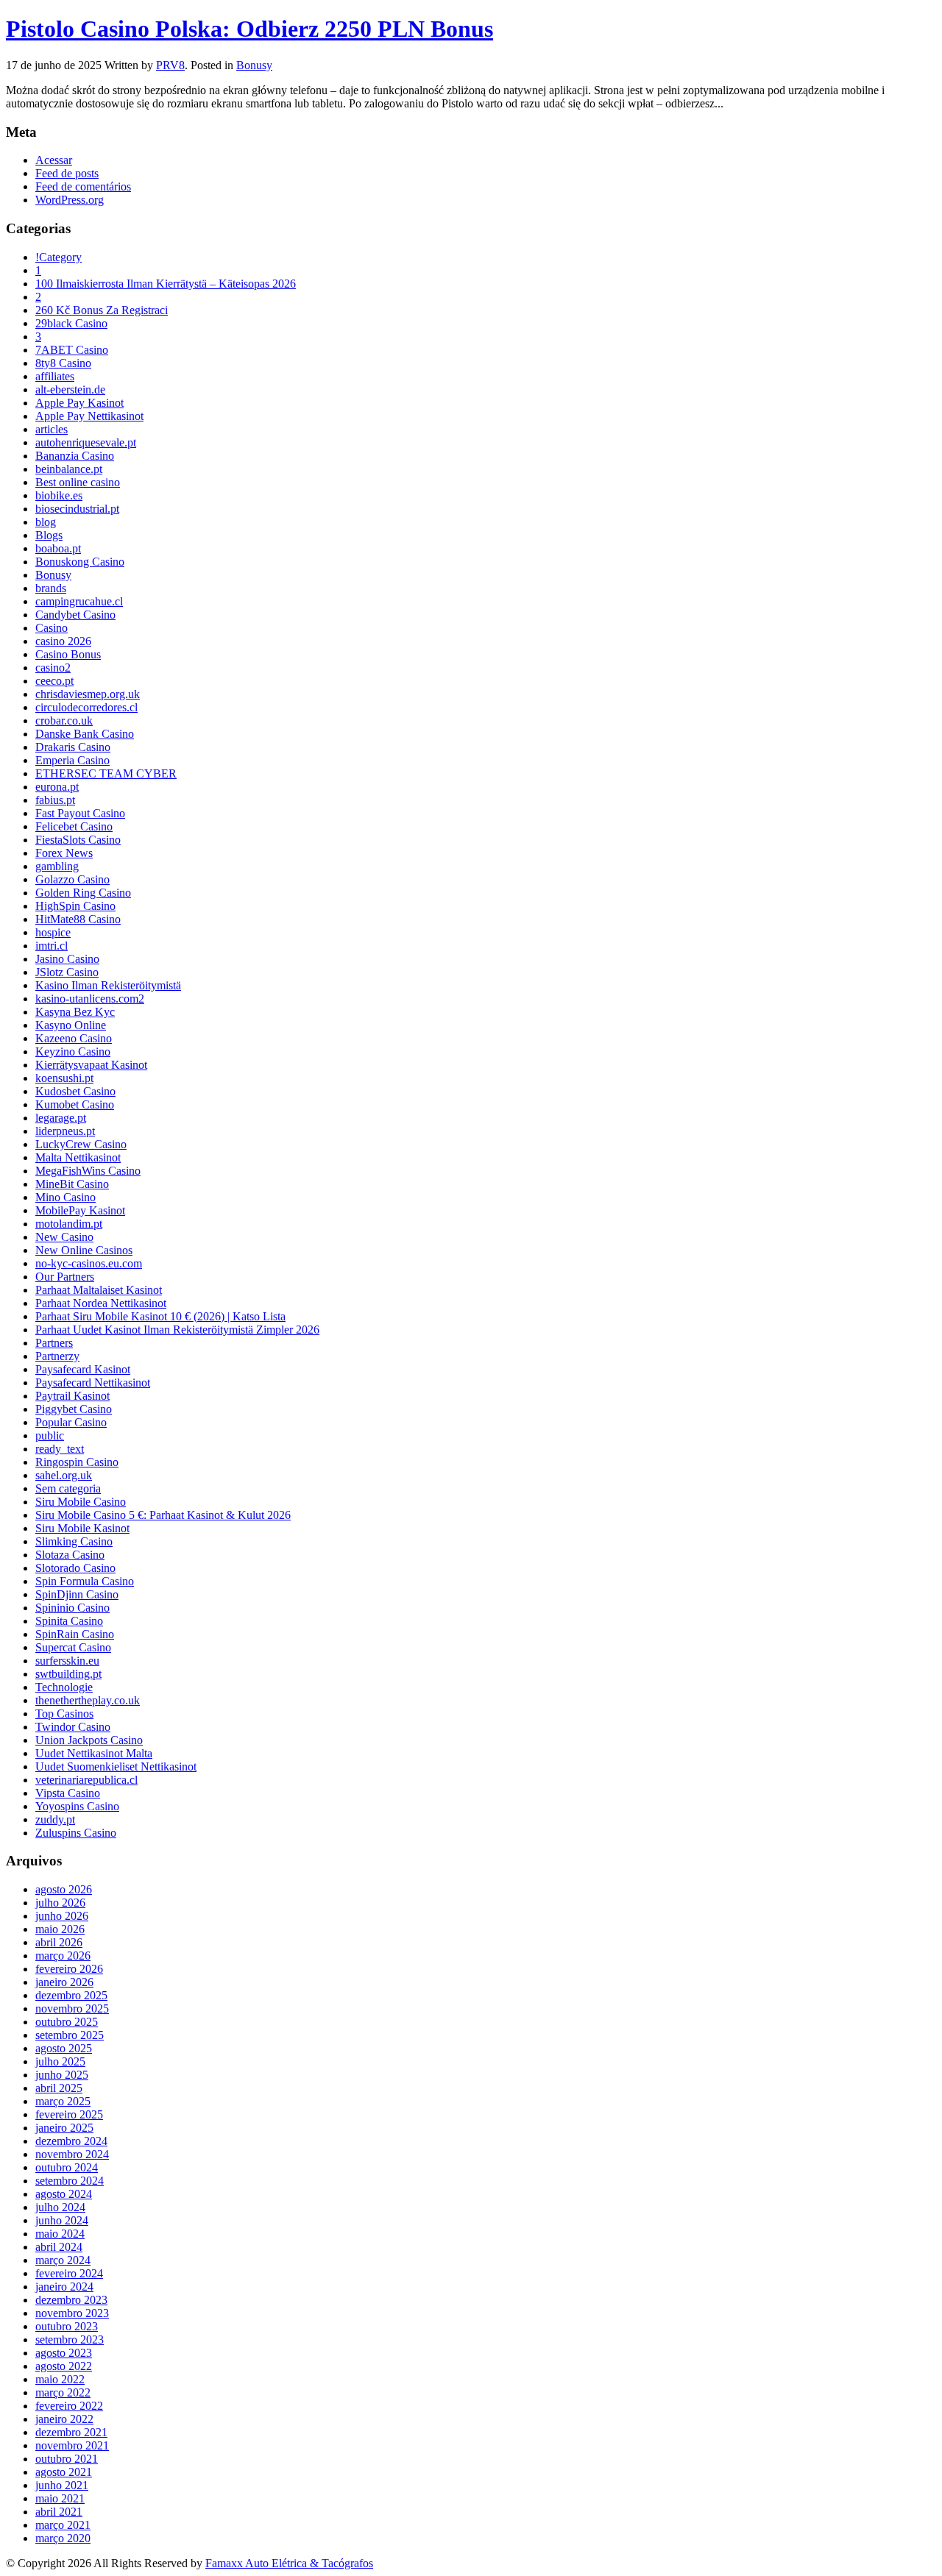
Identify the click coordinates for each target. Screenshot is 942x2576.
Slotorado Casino (75, 1568)
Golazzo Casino (72, 879)
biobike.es (59, 495)
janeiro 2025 (64, 2128)
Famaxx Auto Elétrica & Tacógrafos (289, 2563)
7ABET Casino (72, 350)
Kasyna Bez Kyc (75, 1012)
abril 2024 (59, 2247)
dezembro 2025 (71, 1995)
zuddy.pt (55, 1819)
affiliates (55, 376)
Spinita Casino (69, 1621)
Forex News (64, 853)
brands (51, 588)
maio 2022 (60, 2379)
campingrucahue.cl (79, 601)
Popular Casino (71, 1422)
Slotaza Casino (70, 1555)
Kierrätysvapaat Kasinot (91, 1065)
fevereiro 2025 (69, 2114)
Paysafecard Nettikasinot (93, 1383)
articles (52, 429)
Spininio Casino (72, 1608)
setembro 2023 (70, 2340)
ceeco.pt (54, 681)
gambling (57, 866)
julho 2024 (60, 2207)
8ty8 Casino (63, 363)
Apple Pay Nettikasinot (89, 416)
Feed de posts (67, 173)
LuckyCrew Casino (81, 1144)
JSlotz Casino (67, 972)
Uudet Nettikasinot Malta (94, 1753)
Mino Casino (65, 1197)
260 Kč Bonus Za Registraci (102, 310)
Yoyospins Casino (77, 1806)
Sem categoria (68, 1488)
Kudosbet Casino (75, 1091)
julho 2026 (60, 1903)
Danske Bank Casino (85, 734)
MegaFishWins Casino (88, 1171)
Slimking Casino (74, 1541)
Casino (52, 628)
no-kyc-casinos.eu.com (89, 1263)
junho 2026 (62, 1916)
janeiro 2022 (64, 2419)
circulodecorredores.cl (86, 707)
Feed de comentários (83, 186)
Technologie (64, 1687)
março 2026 (63, 1956)
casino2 (53, 668)
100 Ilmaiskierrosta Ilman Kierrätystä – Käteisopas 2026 (166, 284)
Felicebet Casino (74, 826)
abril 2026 (59, 1942)
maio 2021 (60, 2498)
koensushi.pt (64, 1078)
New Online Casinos (84, 1250)
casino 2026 (63, 641)
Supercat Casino (73, 1647)
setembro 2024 (70, 2181)
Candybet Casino (75, 615)
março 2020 (63, 2538)
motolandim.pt (69, 1224)
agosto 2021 (64, 2472)
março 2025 (63, 2101)
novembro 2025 (72, 2009)
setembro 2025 (70, 2035)
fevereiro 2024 (69, 2273)
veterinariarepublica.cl (86, 1780)
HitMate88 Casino (78, 919)
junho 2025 (62, 2075)
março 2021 (63, 2525)
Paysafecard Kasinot (83, 1369)
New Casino (64, 1237)
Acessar (54, 160)
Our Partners (65, 1277)
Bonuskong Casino (80, 562)
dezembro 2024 (71, 2141)
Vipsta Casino (68, 1793)
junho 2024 (62, 2220)
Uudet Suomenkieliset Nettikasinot (116, 1766)
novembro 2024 (72, 2154)
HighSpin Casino (75, 906)
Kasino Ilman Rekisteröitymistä (108, 985)
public (50, 1435)
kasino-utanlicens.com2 (90, 999)
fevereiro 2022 (69, 2406)
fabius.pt (55, 800)
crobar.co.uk (64, 721)
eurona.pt (57, 787)
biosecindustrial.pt (77, 509)
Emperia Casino (72, 760)
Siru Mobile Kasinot (82, 1528)
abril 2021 (59, 2512)
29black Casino (71, 323)
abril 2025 (59, 2088)
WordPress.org (70, 200)
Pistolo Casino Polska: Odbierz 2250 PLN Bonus (249, 29)
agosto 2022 (64, 2366)
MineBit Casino (72, 1184)
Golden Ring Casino (83, 893)
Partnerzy (57, 1356)
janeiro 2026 (64, 1982)
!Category (59, 257)
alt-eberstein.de (70, 389)
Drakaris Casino (73, 747)
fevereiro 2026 (69, 1969)
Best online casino (78, 482)
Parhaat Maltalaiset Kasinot (99, 1290)
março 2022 (63, 2392)
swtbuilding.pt (68, 1674)
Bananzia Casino (75, 456)
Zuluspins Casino (76, 1833)
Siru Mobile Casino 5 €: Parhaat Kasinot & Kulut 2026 (163, 1515)
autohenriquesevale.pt (86, 442)
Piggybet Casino (74, 1409)
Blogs (49, 535)
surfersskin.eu (67, 1661)
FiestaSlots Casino (78, 840)
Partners (54, 1343)
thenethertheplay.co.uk (88, 1700)
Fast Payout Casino (80, 813)
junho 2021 (62, 2485)
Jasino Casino (67, 959)
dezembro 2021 (71, 2432)
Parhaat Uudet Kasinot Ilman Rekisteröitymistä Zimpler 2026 (177, 1330)
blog (46, 522)
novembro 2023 (72, 2313)
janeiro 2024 (64, 2287)
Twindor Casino (73, 1727)
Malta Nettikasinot (78, 1157)
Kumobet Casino (75, 1104)
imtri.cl (52, 946)
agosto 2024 (64, 2194)
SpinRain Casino (75, 1634)
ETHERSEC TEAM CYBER (106, 773)
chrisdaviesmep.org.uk (88, 694)
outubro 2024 (67, 2167)
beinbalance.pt (69, 469)
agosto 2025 (64, 2048)
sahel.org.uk (64, 1475)
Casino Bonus (68, 654)
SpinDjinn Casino (77, 1594)
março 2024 (63, 2260)
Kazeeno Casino (74, 1038)
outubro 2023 (67, 2326)
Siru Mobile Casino (81, 1502)
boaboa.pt (58, 548)
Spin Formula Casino (85, 1581)
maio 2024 (60, 2234)
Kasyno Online (71, 1025)
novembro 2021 (72, 2445)
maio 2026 (60, 1929)
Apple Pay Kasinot (79, 403)
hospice (53, 932)
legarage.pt (61, 1118)
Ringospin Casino (77, 1462)
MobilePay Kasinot (80, 1210)
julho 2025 (60, 2061)
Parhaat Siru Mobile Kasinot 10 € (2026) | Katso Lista (160, 1316)
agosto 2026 (64, 1889)
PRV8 (170, 65)
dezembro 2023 (71, 2300)
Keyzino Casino (73, 1052)
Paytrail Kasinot (72, 1396)
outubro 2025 (67, 2022)
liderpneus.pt (65, 1131)
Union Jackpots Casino (89, 1740)
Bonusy (254, 65)
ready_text (60, 1449)
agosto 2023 (64, 2353)
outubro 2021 (67, 2459)
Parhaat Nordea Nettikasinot (101, 1303)
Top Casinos (64, 1714)
